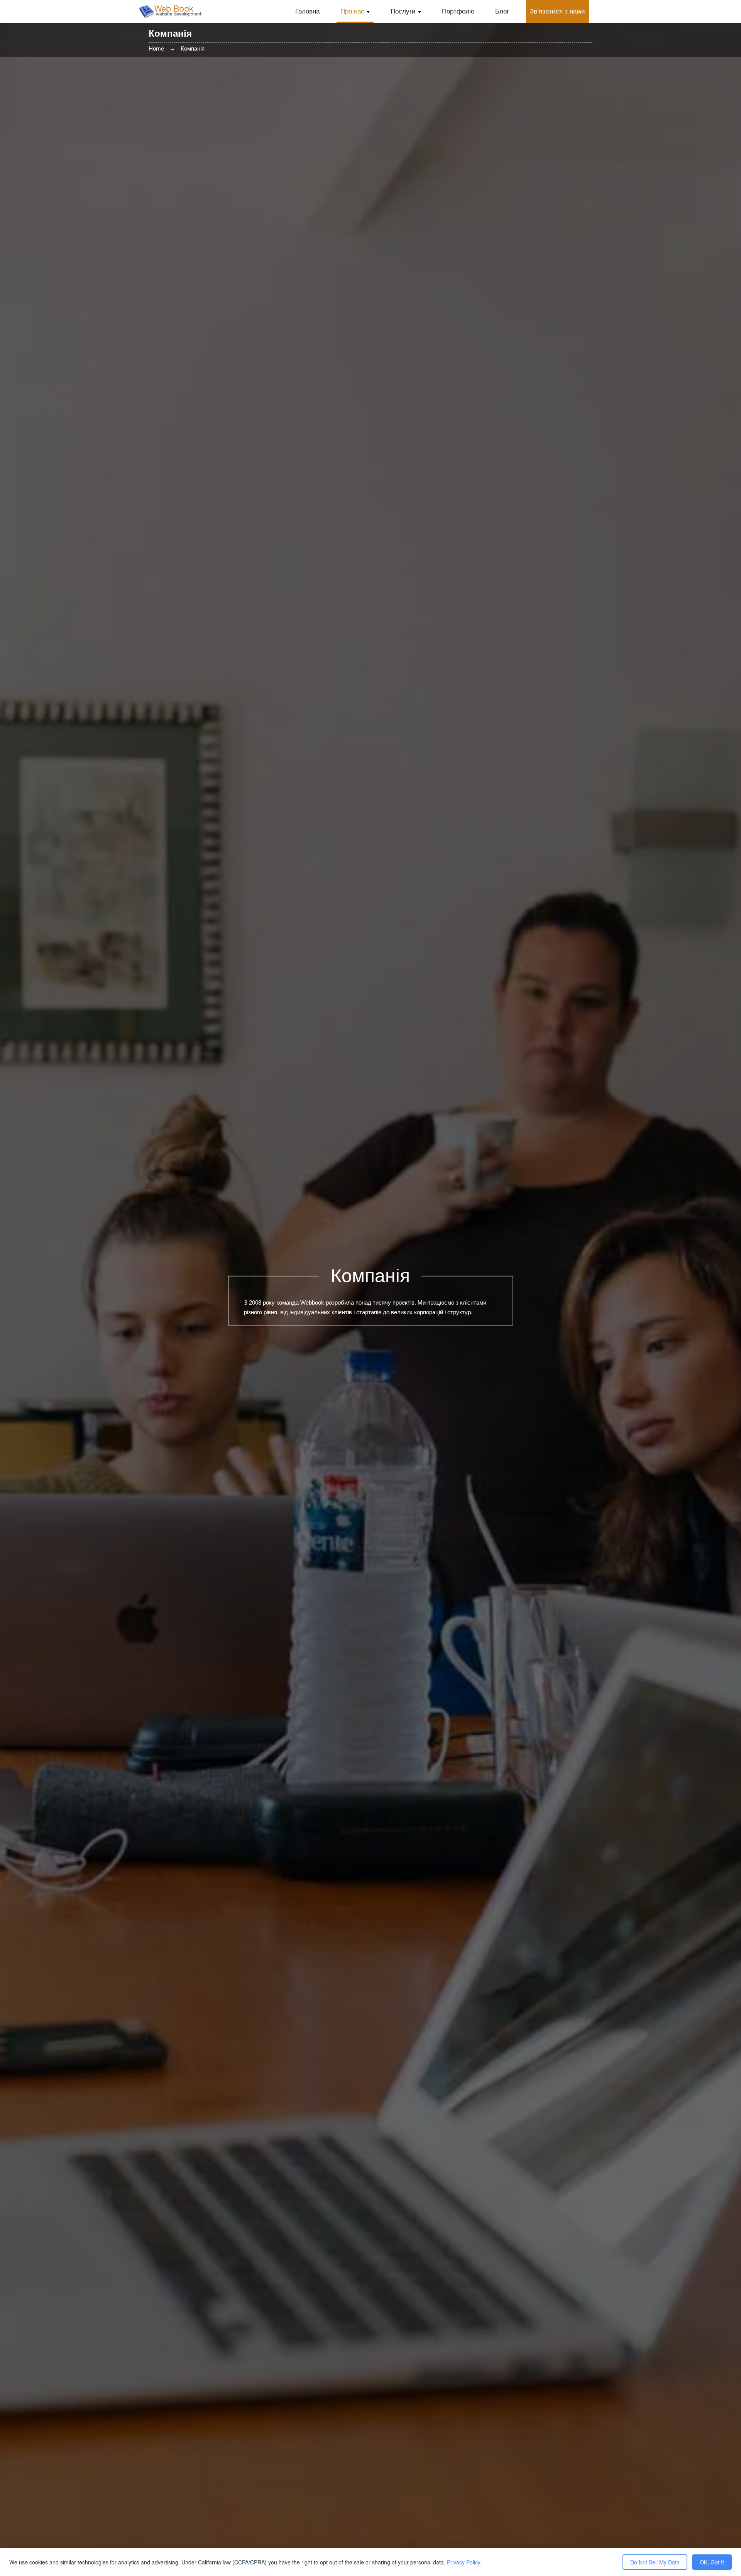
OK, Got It (712, 2562)
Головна (307, 11)
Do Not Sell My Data (655, 2562)
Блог (502, 11)
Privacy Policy (464, 2562)
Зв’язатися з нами (557, 11)
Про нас (352, 11)
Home (156, 48)
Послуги (403, 11)
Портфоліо (458, 11)
